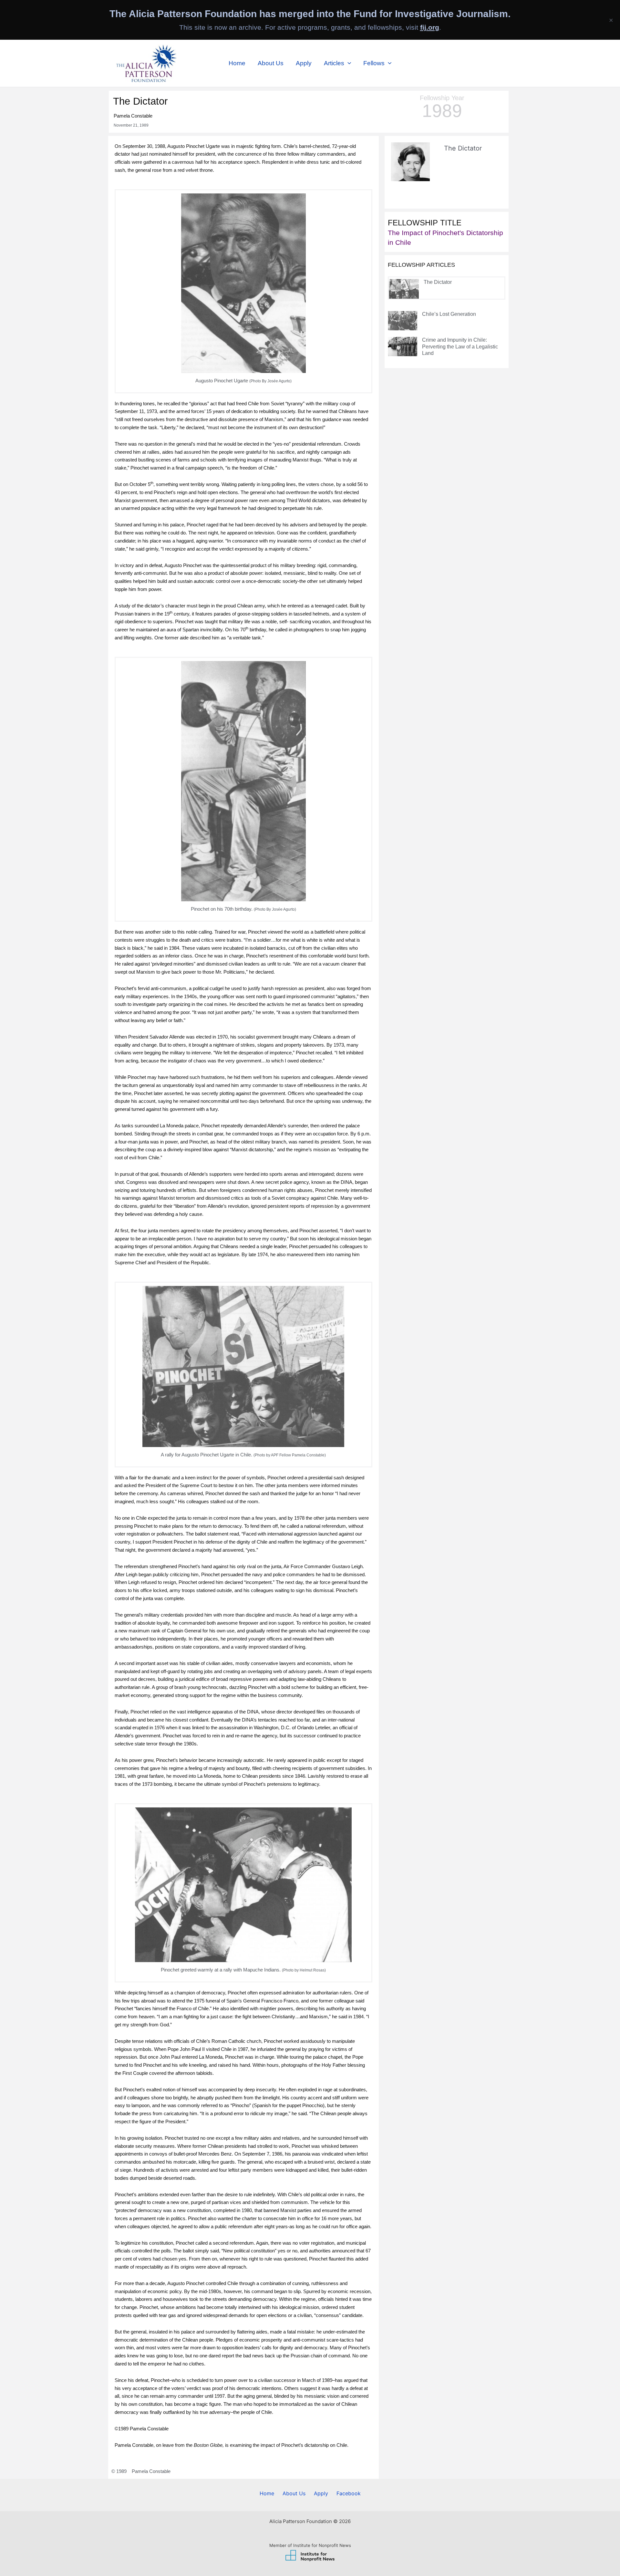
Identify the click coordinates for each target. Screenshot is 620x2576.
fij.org (430, 27)
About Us (271, 63)
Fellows (374, 63)
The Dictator (438, 282)
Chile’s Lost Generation (449, 314)
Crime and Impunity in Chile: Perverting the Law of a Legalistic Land (460, 347)
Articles (334, 63)
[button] (348, 63)
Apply (304, 63)
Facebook (349, 2493)
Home (237, 63)
